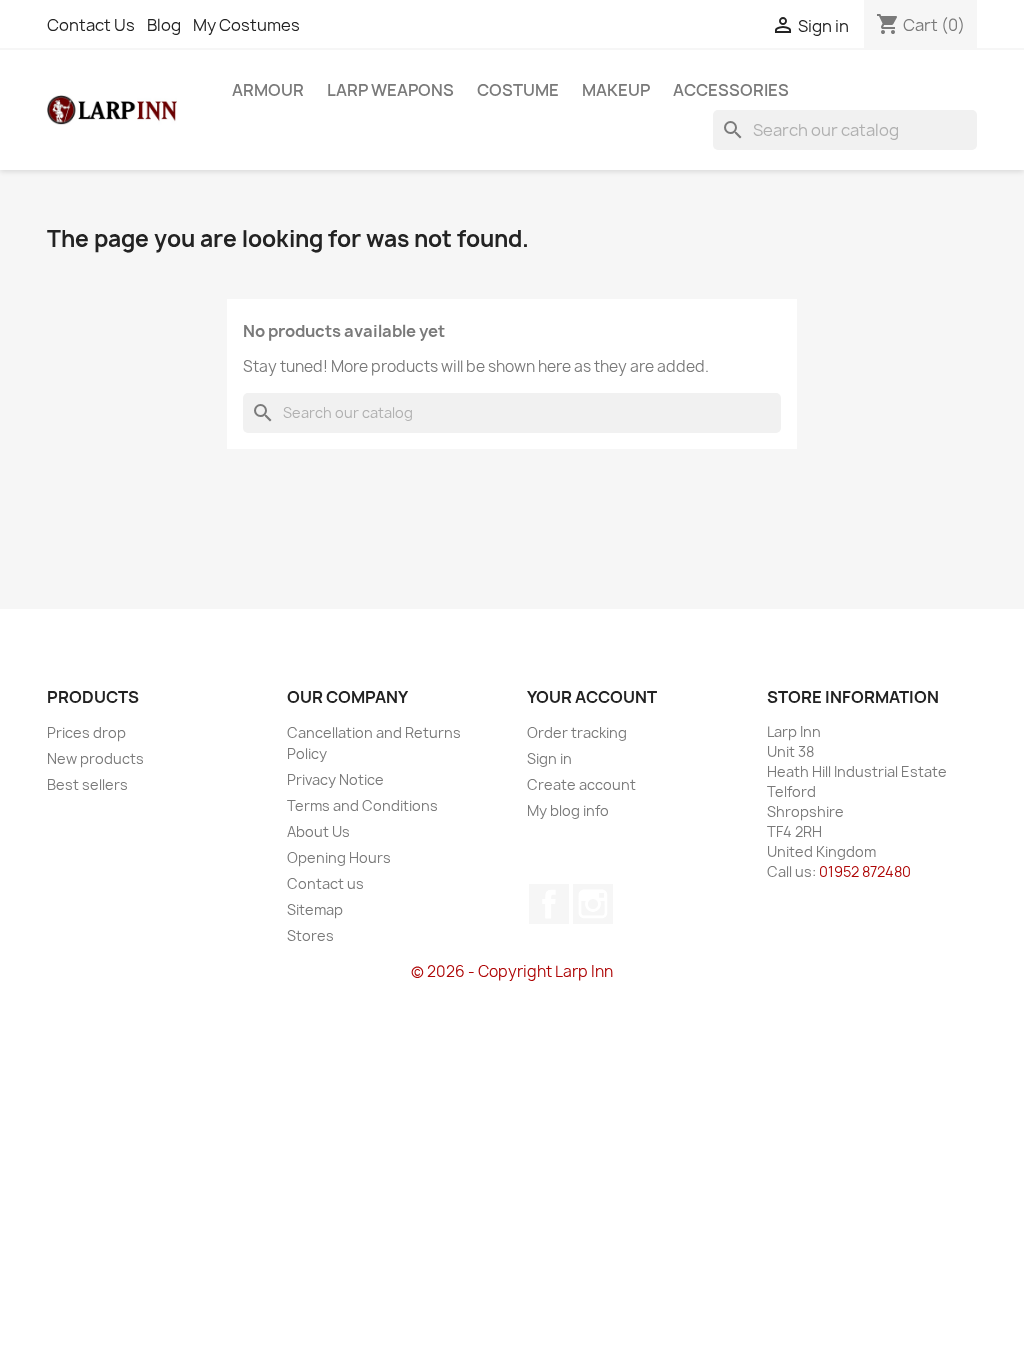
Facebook (549, 904)
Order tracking (577, 732)
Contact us (325, 883)
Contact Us (91, 25)
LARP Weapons (390, 90)
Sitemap (315, 909)
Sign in (549, 758)
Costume (518, 90)
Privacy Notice (335, 779)
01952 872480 (865, 871)
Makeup (616, 90)
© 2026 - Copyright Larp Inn (512, 971)
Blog (164, 25)
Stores (310, 935)
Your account (592, 697)
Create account (581, 784)
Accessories (731, 90)
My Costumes (246, 25)
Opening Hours (339, 857)
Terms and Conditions (362, 805)
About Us (318, 831)
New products (95, 758)
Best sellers (87, 784)
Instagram (593, 904)
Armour (268, 90)
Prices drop (86, 732)
